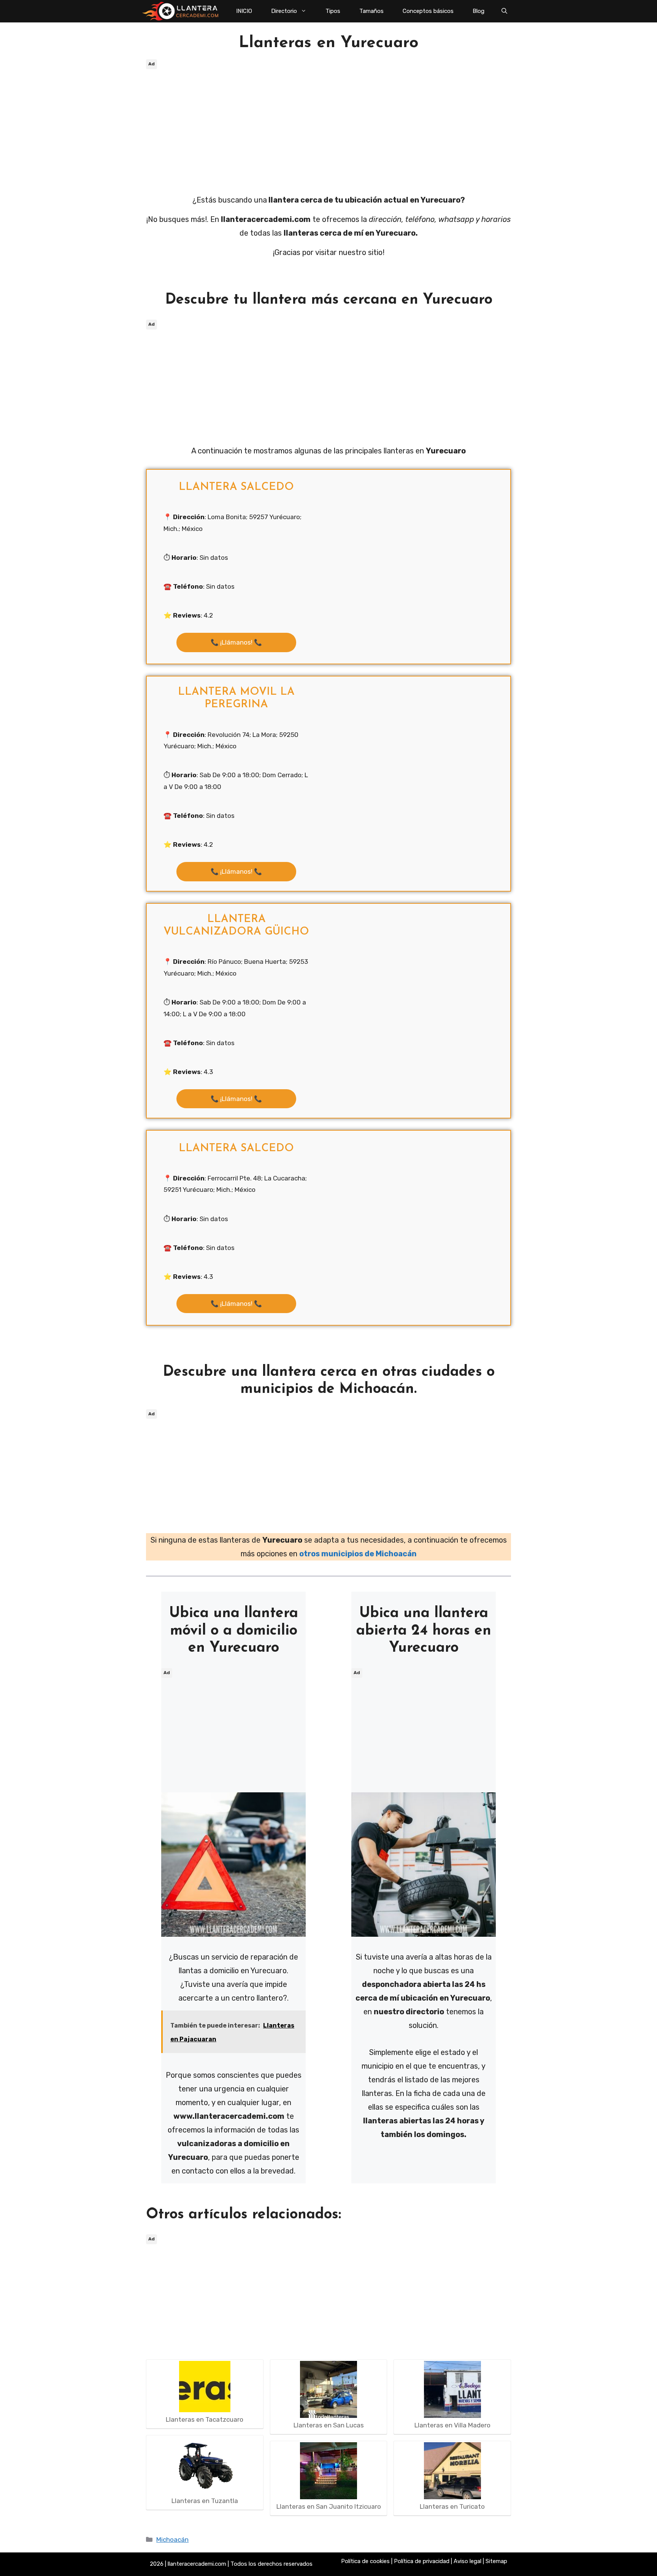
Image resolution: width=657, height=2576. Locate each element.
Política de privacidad (422, 2561)
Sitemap (496, 2561)
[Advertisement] (328, 125)
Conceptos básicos (428, 11)
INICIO (244, 11)
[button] (504, 11)
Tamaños (371, 11)
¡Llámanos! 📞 (236, 642)
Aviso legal (467, 2561)
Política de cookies (365, 2561)
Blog (478, 11)
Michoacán (172, 2540)
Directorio (284, 11)
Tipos (333, 11)
